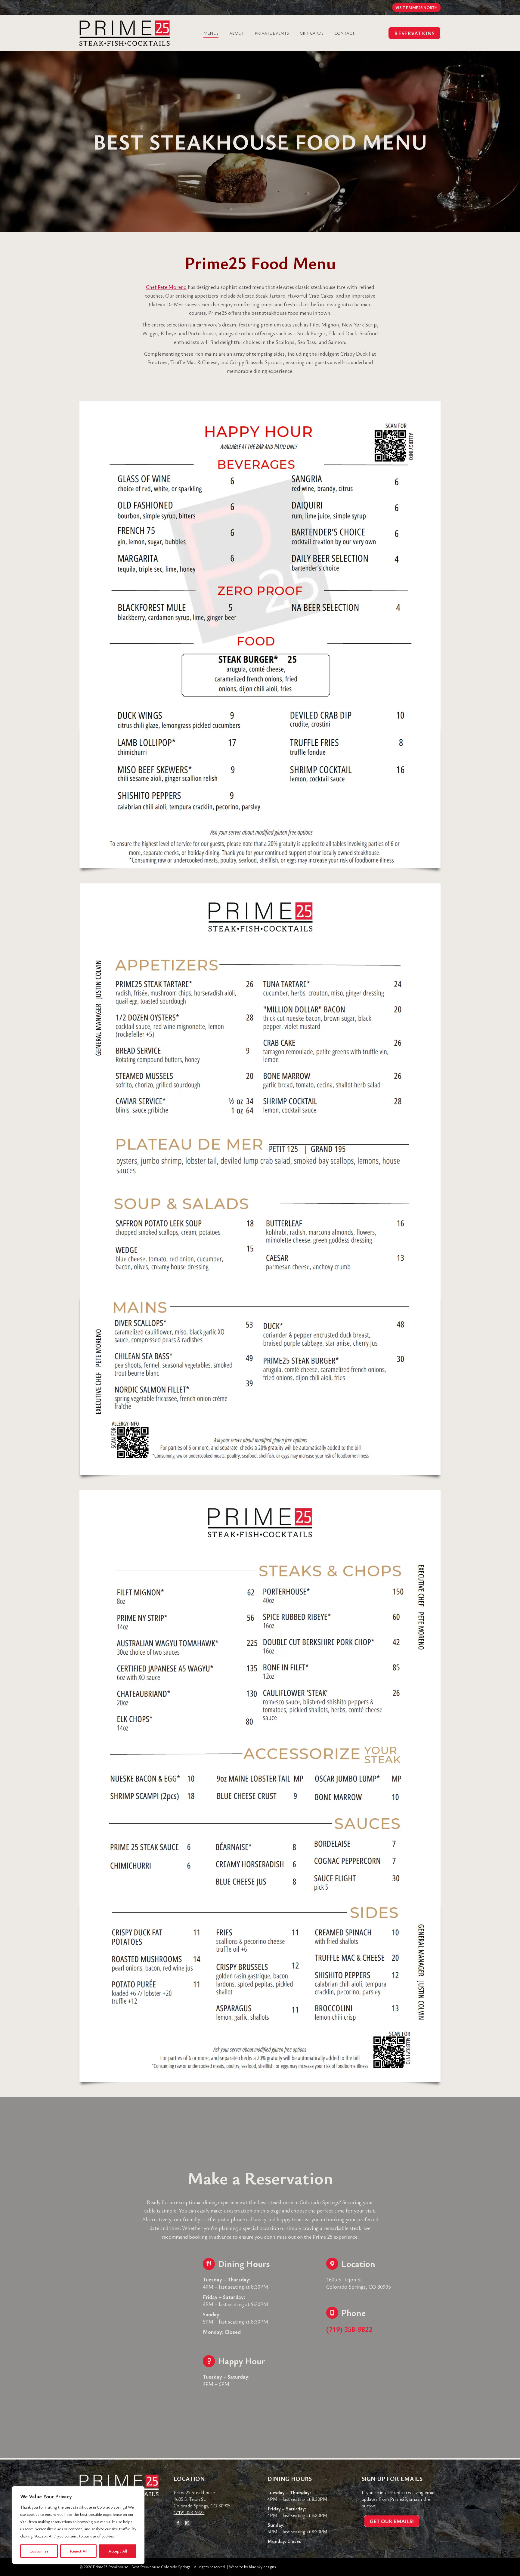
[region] (78, 2525)
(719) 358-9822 (189, 2512)
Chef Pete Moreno (166, 287)
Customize (39, 2551)
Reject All (79, 2551)
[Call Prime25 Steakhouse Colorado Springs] (383, 2322)
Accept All (118, 2551)
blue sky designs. (263, 2567)
